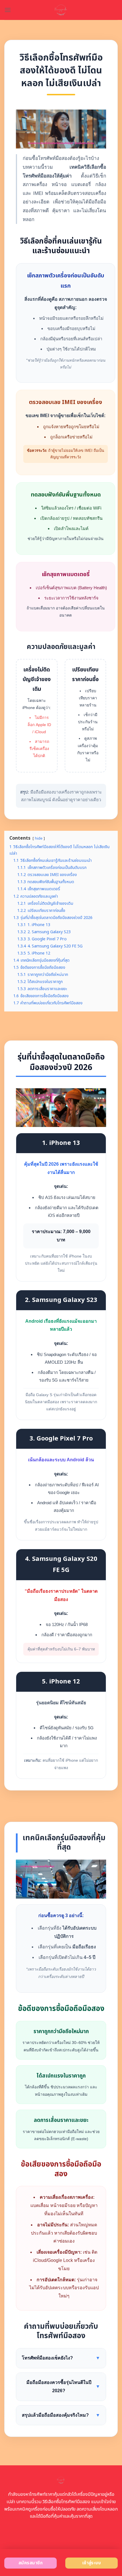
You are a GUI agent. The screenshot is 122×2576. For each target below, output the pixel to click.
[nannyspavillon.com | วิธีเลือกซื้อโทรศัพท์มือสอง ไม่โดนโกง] (61, 10)
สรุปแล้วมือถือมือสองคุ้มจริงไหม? (61, 2415)
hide (39, 838)
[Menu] (8, 10)
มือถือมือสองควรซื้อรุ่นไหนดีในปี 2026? (63, 2387)
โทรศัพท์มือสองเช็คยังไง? (61, 2358)
